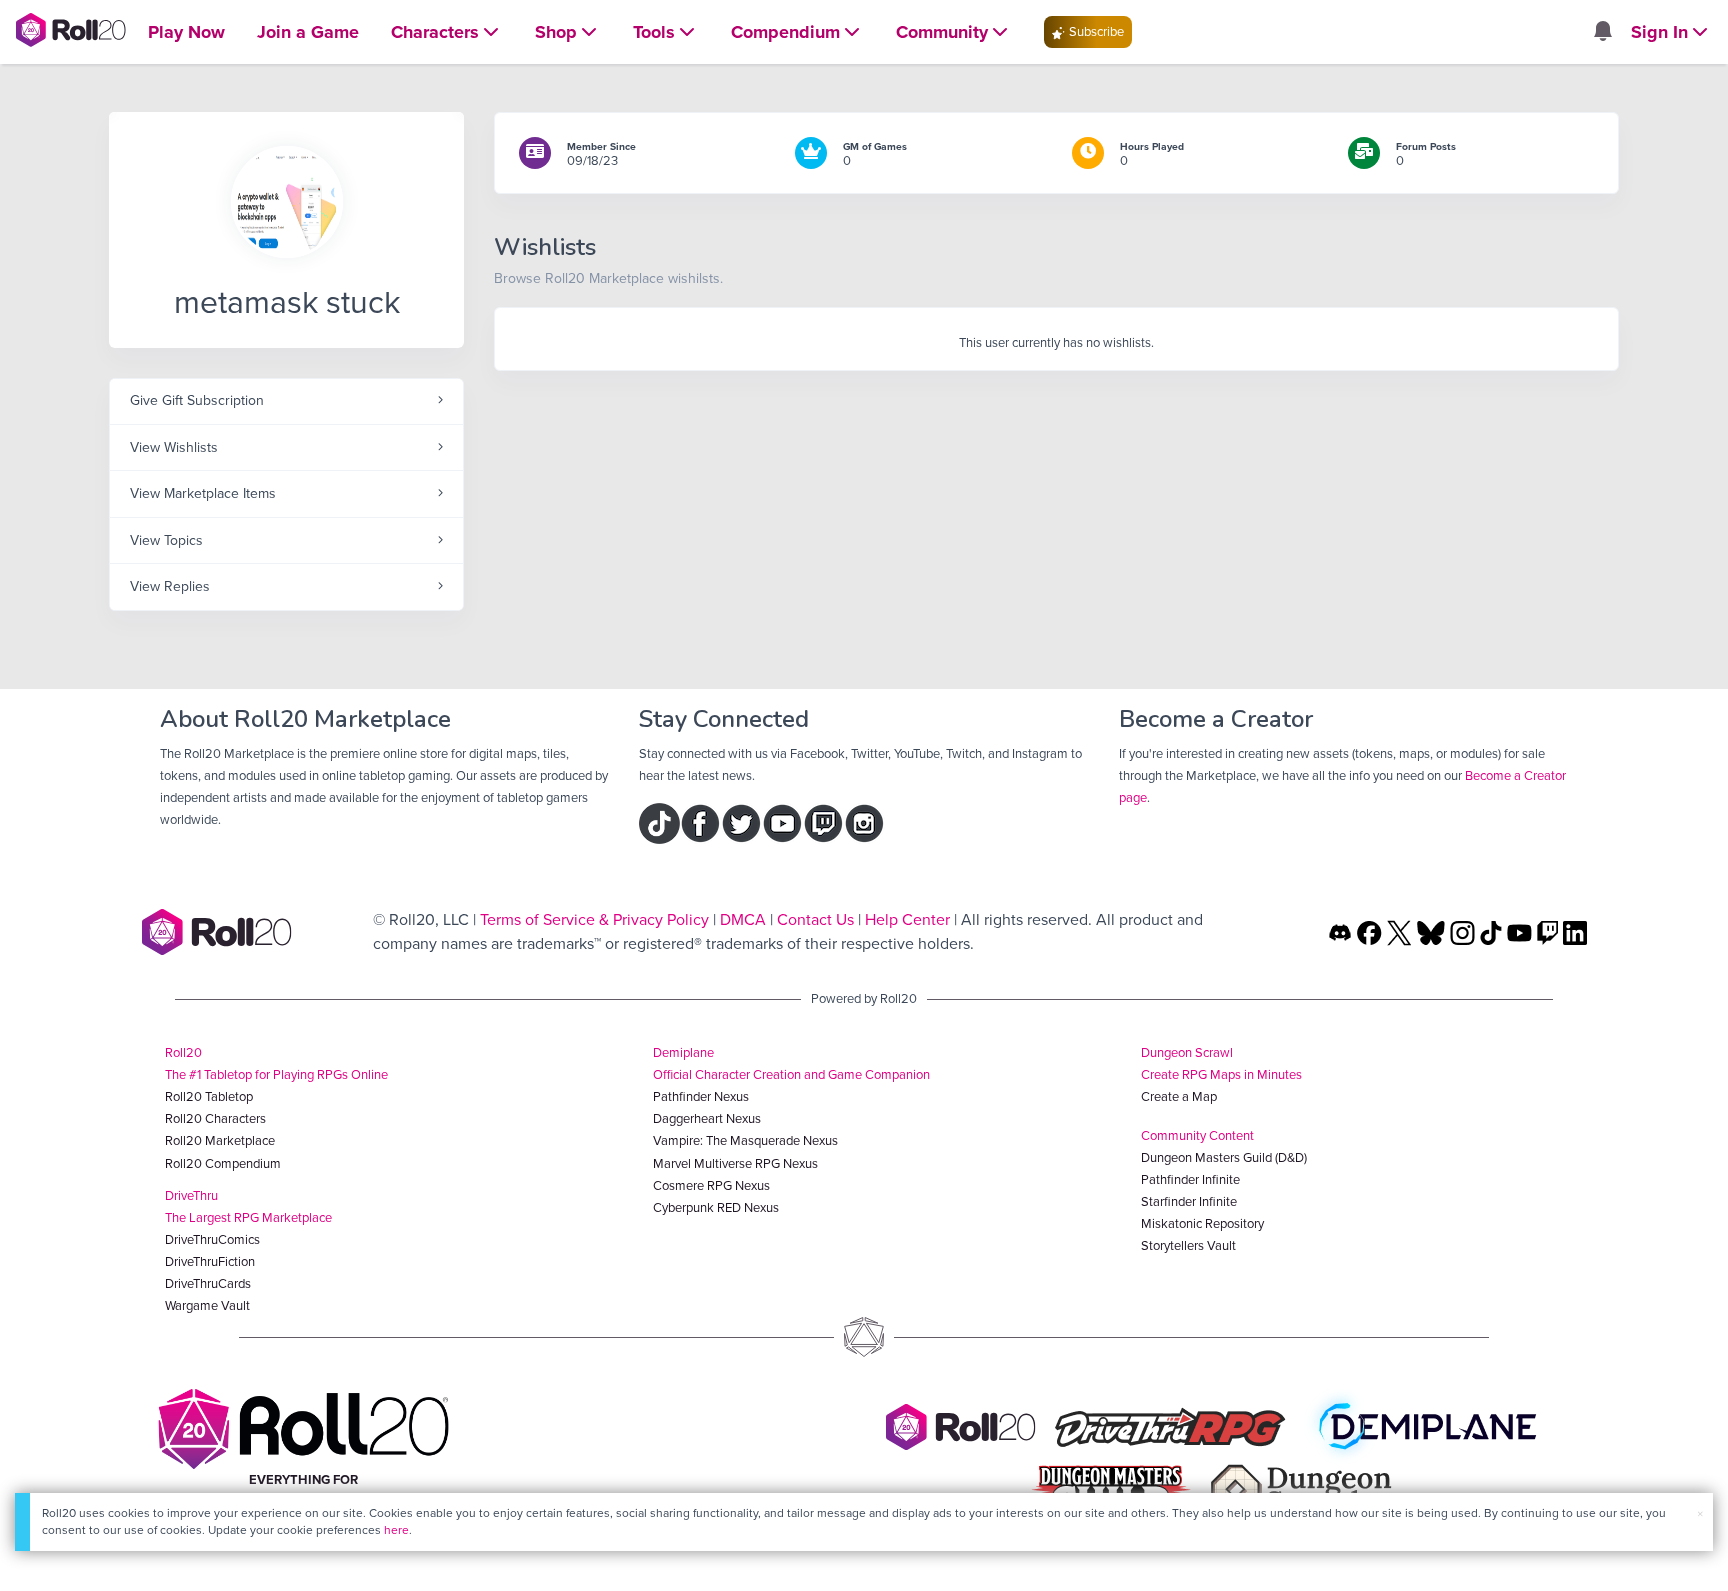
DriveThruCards (208, 1283)
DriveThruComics (212, 1239)
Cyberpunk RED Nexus (716, 1207)
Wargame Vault (207, 1305)
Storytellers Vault (1188, 1245)
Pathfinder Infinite (1190, 1179)
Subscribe (1095, 31)
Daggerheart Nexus (707, 1118)
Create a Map (1179, 1096)
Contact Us (815, 919)
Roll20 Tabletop (209, 1096)
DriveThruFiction (210, 1261)
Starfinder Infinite (1189, 1201)
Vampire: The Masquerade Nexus (745, 1140)
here (396, 1530)
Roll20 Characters (215, 1118)
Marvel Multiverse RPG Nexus (735, 1163)
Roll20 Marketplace (220, 1140)
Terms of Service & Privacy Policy (594, 919)
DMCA (743, 919)
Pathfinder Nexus (701, 1096)
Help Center (907, 919)
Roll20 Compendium (223, 1163)
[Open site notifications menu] (1602, 32)
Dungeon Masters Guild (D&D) (1224, 1157)
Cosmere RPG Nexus (711, 1185)
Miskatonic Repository (1202, 1223)
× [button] (1700, 1513)
